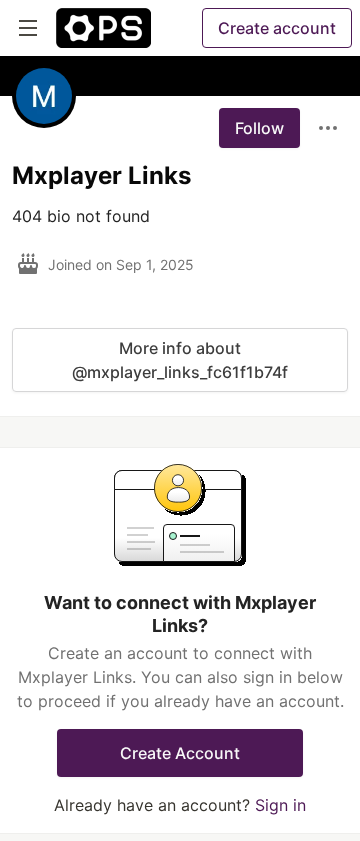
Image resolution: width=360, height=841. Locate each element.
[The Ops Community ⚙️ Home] (103, 28)
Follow (259, 128)
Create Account (180, 753)
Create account (277, 28)
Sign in (280, 805)
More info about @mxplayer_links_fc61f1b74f (180, 360)
